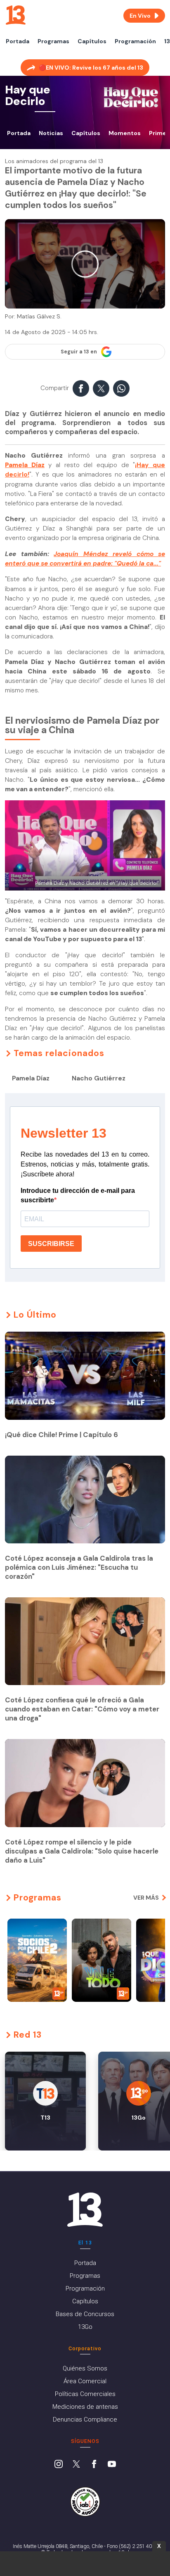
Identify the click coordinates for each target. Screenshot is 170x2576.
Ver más (146, 1898)
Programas (53, 41)
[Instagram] (59, 2465)
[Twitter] (76, 2465)
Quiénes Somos (85, 2368)
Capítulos (92, 41)
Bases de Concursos (85, 2314)
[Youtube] (112, 2465)
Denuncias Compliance (85, 2419)
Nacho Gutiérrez (99, 1078)
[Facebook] (94, 2465)
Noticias (51, 133)
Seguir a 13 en (79, 352)
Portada (18, 41)
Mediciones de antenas (85, 2407)
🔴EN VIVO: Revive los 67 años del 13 (91, 68)
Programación (135, 41)
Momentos (125, 133)
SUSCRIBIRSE (51, 1244)
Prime (158, 133)
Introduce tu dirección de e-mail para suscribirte (78, 1195)
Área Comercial (85, 2381)
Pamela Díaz (31, 1078)
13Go (85, 2327)
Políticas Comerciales (85, 2394)
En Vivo (140, 16)
